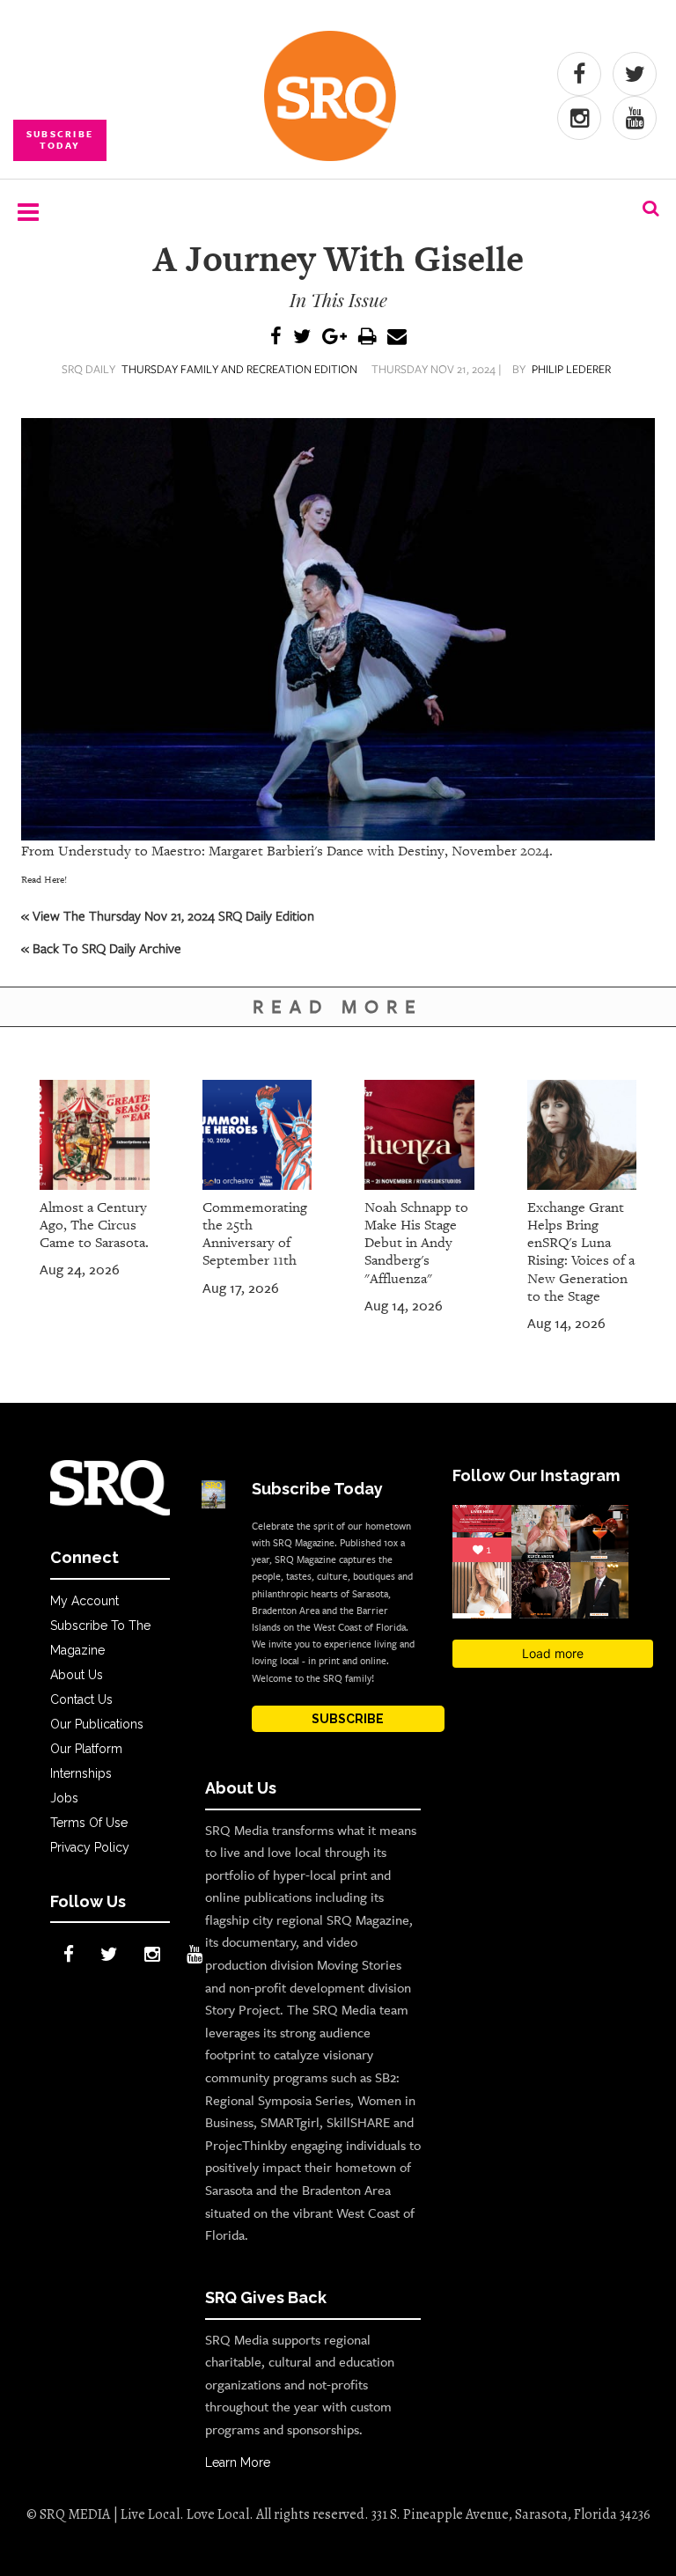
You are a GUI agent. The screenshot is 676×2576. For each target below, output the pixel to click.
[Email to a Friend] (397, 338)
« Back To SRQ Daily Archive (101, 948)
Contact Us (81, 1699)
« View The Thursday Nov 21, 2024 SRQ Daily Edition (168, 915)
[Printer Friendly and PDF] (367, 338)
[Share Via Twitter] (302, 338)
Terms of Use (89, 1823)
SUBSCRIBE (348, 1719)
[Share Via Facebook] (276, 338)
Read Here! (44, 880)
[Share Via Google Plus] (334, 338)
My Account (84, 1601)
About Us (77, 1675)
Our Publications (97, 1724)
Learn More (238, 2462)
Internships (81, 1773)
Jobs (64, 1798)
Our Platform (86, 1749)
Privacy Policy (90, 1847)
